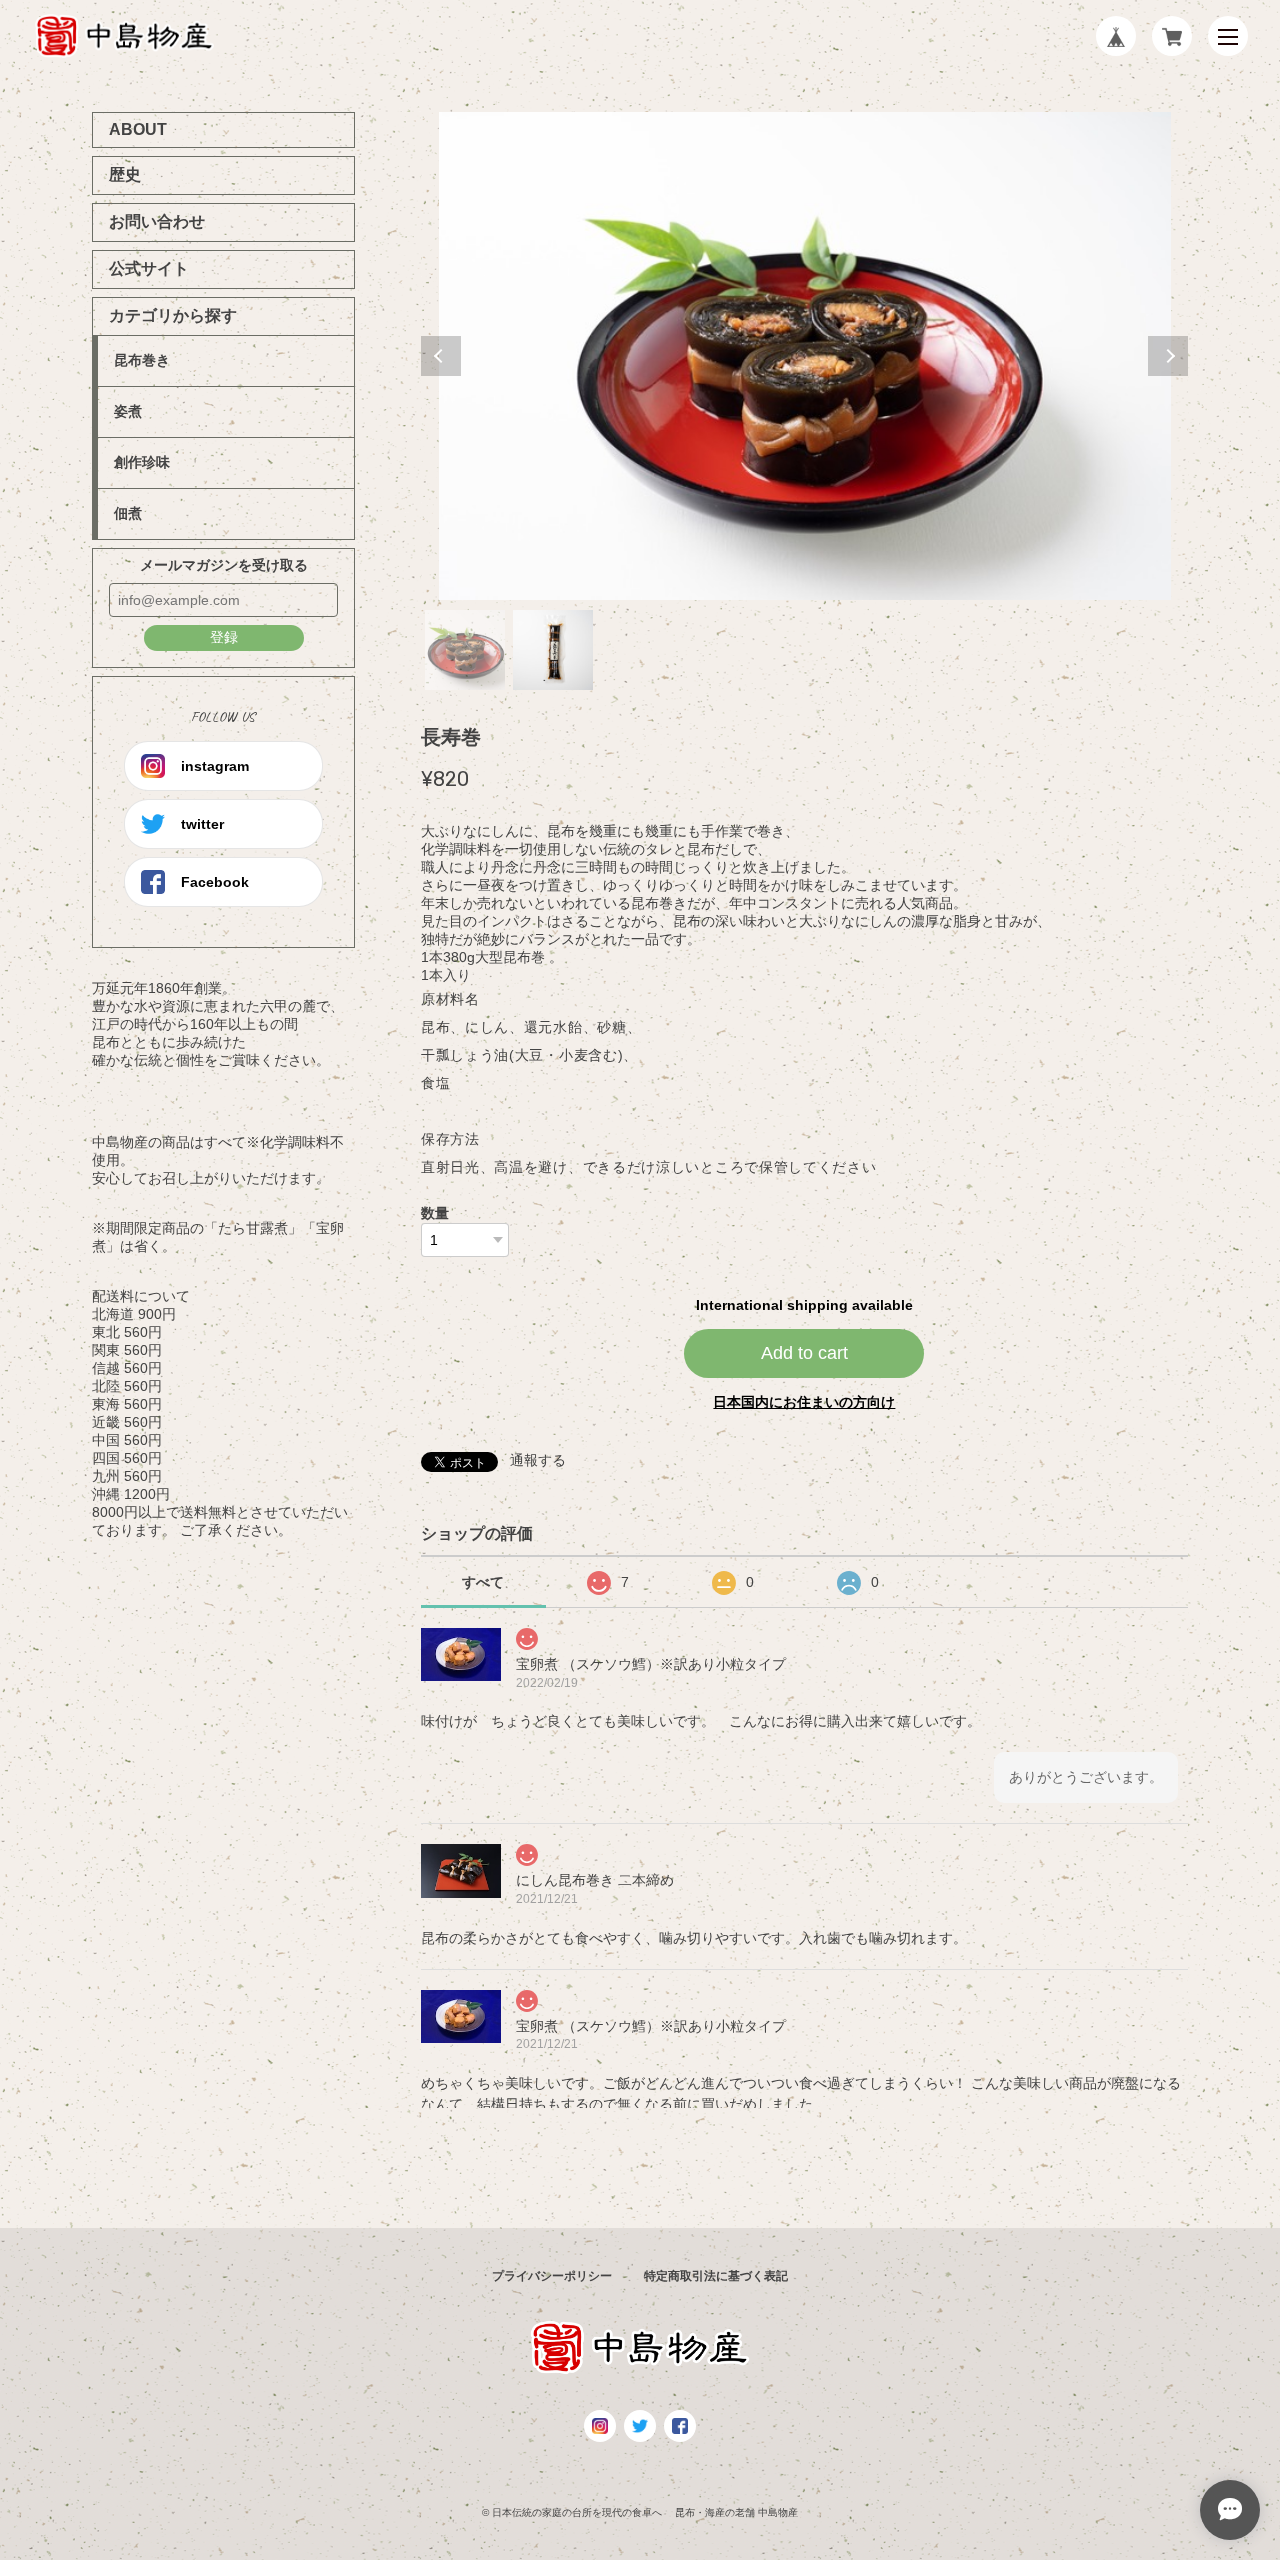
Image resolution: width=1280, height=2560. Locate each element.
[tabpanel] (805, 356)
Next (1168, 356)
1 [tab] (465, 650)
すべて (483, 1582)
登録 (224, 637)
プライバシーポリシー (552, 2276)
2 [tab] (553, 650)
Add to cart (804, 1353)
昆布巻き (142, 360)
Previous (441, 356)
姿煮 (128, 411)
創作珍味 (142, 462)
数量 (435, 1213)
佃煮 (128, 513)
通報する (538, 1460)
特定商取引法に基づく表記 (716, 2276)
